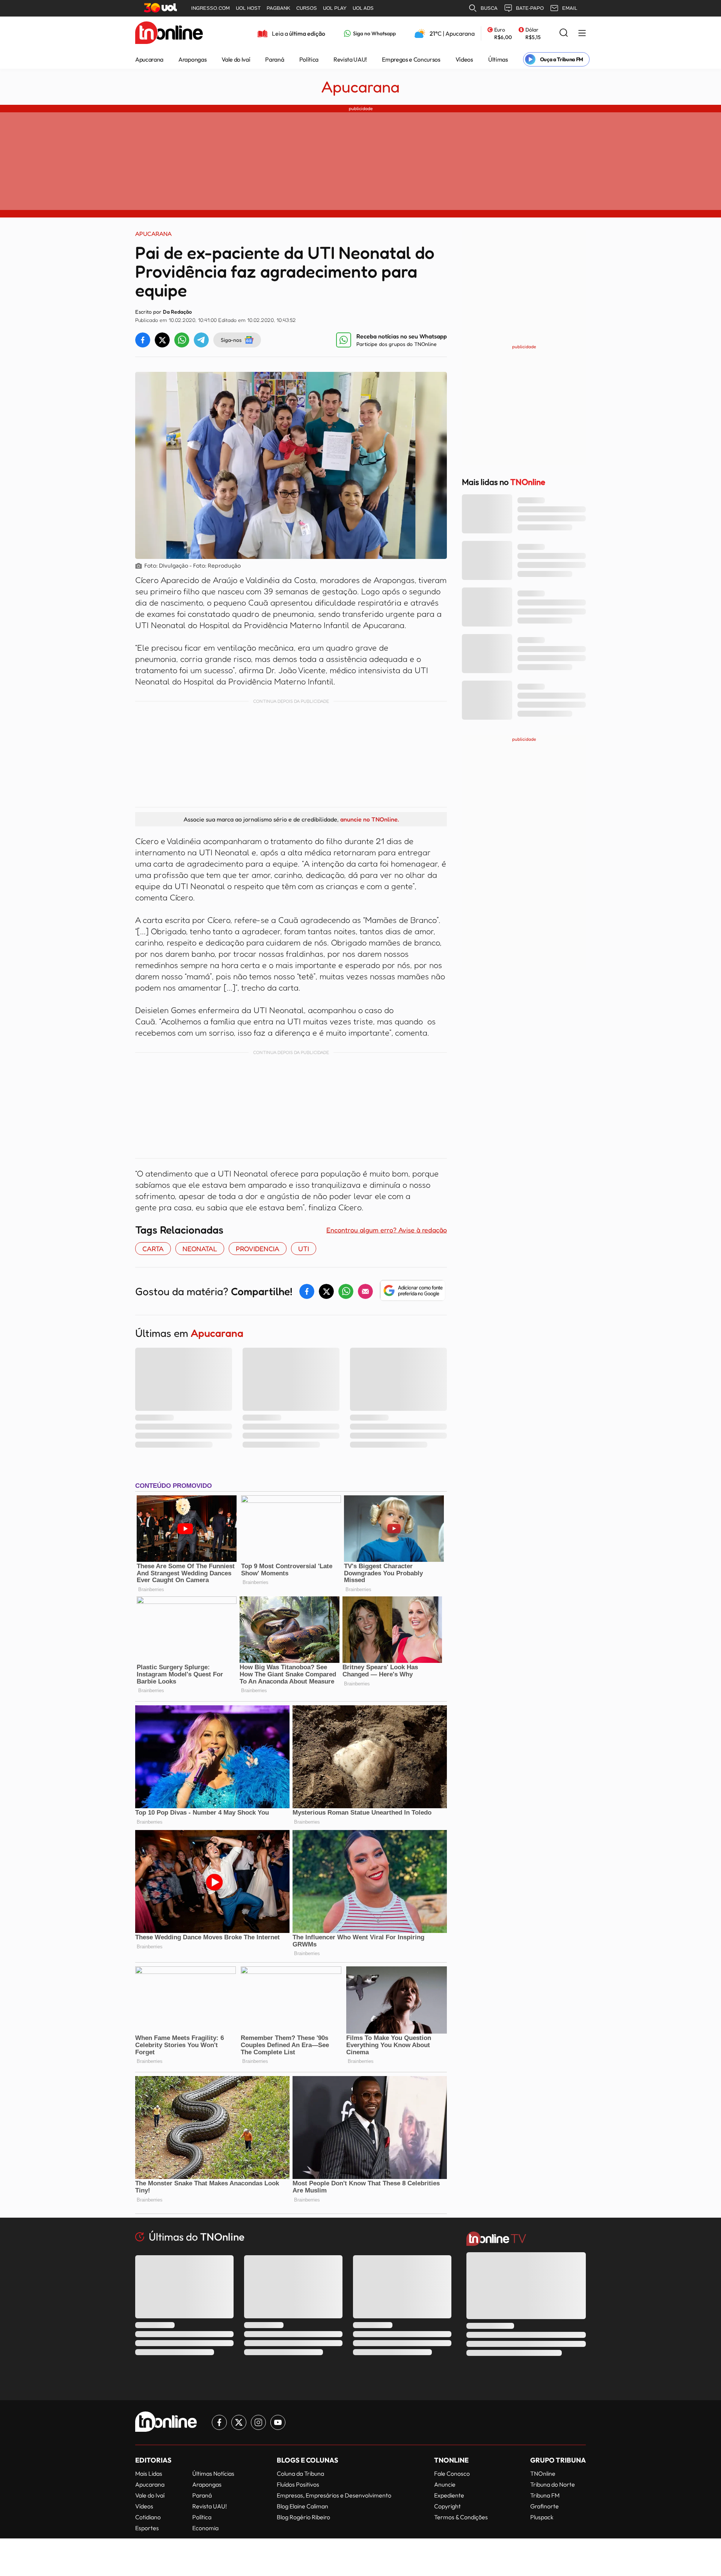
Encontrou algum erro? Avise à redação (387, 1230)
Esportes (147, 2528)
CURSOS (307, 8)
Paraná (275, 59)
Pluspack (542, 2517)
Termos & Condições (461, 2517)
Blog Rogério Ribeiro (303, 2517)
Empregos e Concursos (411, 59)
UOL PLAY (335, 8)
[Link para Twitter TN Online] (239, 2422)
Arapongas (192, 59)
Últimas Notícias (213, 2473)
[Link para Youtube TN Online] (278, 2422)
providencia (258, 1249)
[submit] (564, 33)
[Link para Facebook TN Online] (219, 2422)
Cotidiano (148, 2517)
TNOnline (543, 2473)
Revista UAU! (350, 59)
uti (304, 1249)
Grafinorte (545, 2506)
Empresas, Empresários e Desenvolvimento (334, 2495)
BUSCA (489, 8)
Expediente (449, 2495)
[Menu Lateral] (582, 34)
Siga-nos (231, 340)
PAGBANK (278, 8)
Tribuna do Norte (553, 2484)
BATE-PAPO (530, 8)
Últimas (498, 59)
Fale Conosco (452, 2473)
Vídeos (464, 59)
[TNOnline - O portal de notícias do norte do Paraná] (169, 33)
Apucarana (149, 59)
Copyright (447, 2506)
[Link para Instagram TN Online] (258, 2422)
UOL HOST (248, 8)
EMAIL (570, 8)
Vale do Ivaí (236, 59)
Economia (205, 2528)
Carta (153, 1249)
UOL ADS (363, 8)
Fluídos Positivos (298, 2484)
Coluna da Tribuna (300, 2473)
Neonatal (200, 1249)
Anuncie (445, 2484)
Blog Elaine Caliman (302, 2506)
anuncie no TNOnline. (370, 819)
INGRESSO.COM (210, 8)
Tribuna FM (545, 2495)
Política (309, 59)
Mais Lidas (149, 2473)
